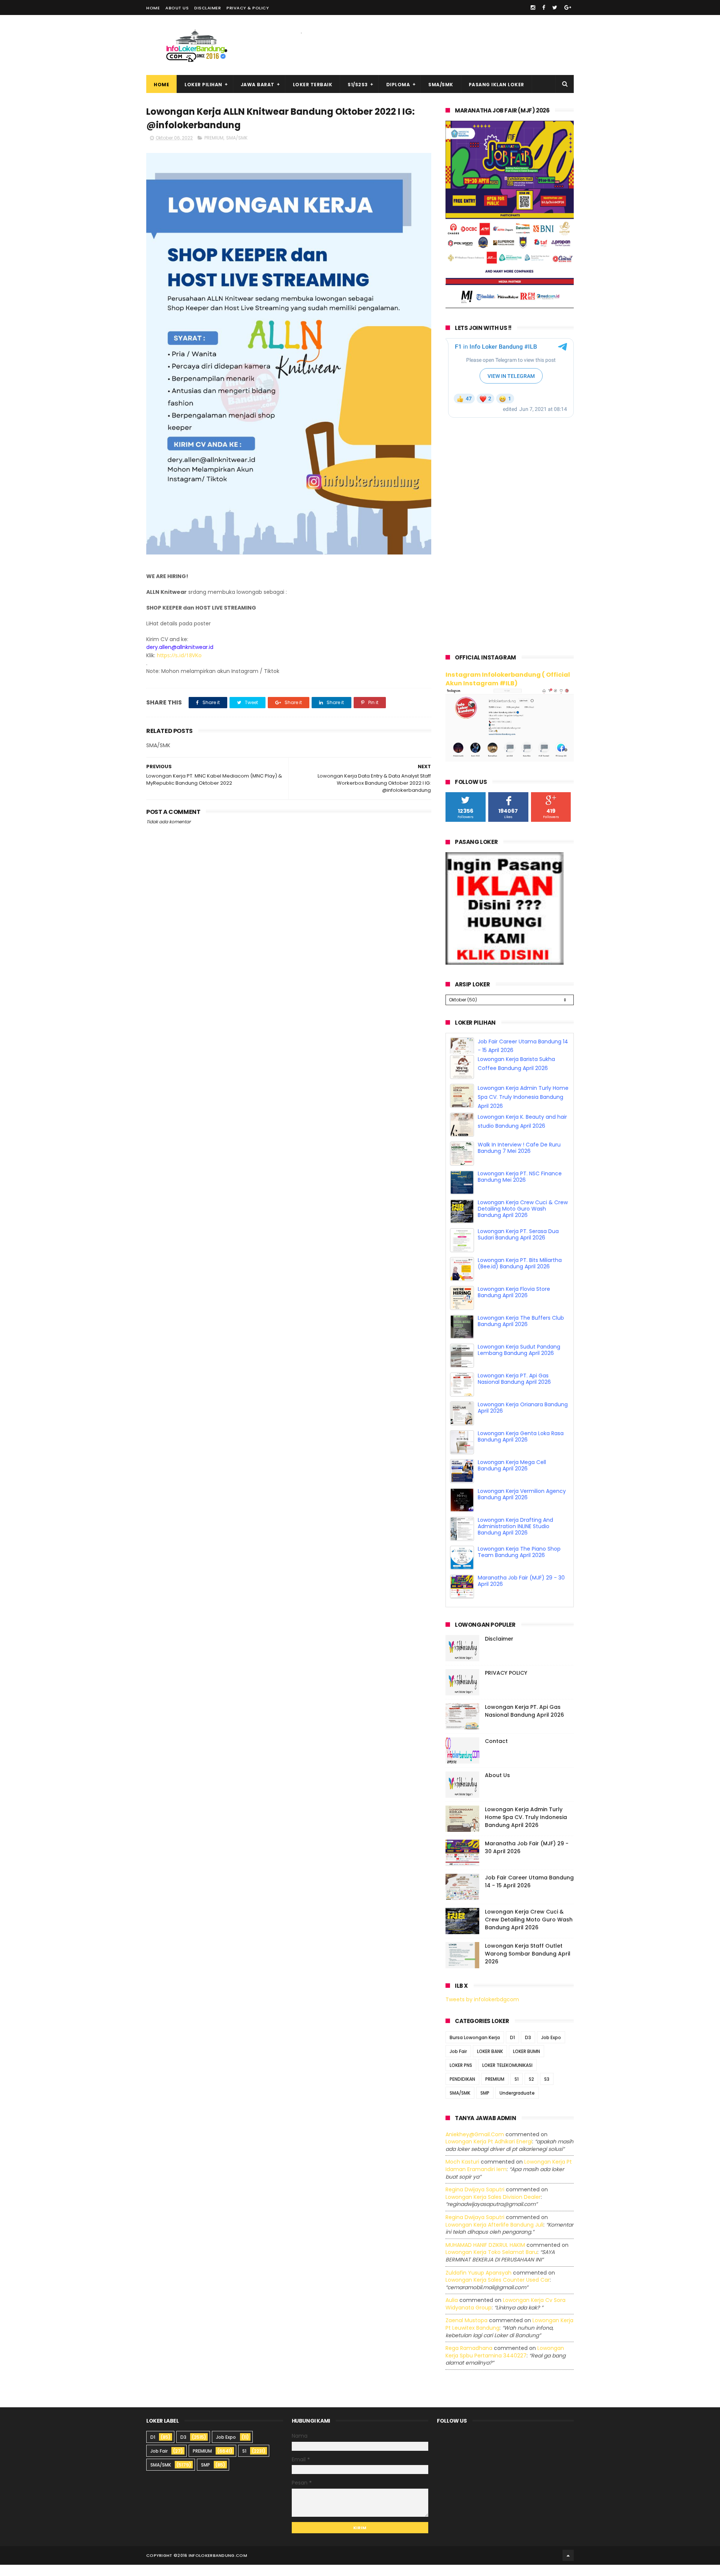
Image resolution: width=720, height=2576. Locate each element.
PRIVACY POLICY (506, 1684)
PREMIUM (214, 138)
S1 (517, 2090)
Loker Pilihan (203, 85)
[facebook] (544, 7)
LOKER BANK (490, 2063)
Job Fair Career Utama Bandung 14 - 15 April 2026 (529, 1893)
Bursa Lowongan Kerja (475, 2049)
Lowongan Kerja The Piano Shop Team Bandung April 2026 (519, 1563)
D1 (512, 2049)
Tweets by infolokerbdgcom (482, 2011)
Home (153, 8)
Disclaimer (208, 8)
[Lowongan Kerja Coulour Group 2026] (510, 306)
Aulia (452, 2311)
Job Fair (458, 2063)
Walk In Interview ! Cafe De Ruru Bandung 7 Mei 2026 (519, 1159)
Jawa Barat (258, 85)
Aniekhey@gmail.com (475, 2146)
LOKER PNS (461, 2076)
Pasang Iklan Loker (496, 85)
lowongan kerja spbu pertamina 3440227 (505, 2363)
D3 (528, 2049)
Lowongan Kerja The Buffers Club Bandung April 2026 (521, 1332)
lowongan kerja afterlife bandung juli (494, 2236)
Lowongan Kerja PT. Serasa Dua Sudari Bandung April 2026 (518, 1246)
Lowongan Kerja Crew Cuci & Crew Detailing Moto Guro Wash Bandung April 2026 (523, 1220)
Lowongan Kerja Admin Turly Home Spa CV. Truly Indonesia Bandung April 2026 (523, 1108)
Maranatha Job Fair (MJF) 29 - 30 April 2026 (521, 1592)
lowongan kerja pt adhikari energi (489, 2153)
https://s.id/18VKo (179, 655)
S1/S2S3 (358, 85)
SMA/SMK (441, 85)
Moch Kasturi (462, 2173)
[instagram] (533, 7)
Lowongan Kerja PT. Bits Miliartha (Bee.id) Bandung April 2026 (520, 1275)
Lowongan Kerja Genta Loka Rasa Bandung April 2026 (521, 1448)
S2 (531, 2090)
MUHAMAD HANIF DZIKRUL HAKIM (485, 2256)
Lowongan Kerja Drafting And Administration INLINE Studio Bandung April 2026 (515, 1538)
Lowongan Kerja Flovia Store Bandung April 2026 (514, 1303)
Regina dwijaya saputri (475, 2201)
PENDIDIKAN (462, 2090)
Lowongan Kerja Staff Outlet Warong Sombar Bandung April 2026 (528, 1965)
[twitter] (555, 7)
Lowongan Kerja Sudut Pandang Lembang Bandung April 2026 (519, 1361)
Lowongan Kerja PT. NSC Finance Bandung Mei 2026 (520, 1188)
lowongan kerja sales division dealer (493, 2208)
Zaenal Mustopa (466, 2332)
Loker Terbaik (313, 85)
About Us (177, 8)
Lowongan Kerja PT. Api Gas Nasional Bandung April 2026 (514, 1390)
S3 (547, 2090)
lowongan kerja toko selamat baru (491, 2263)
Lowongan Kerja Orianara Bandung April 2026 (523, 1419)
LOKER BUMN (526, 2063)
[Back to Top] (568, 2567)
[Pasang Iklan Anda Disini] (505, 963)
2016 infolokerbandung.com (212, 2567)
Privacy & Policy (248, 8)
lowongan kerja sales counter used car (498, 2291)
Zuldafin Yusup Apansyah (478, 2284)
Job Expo (551, 2049)
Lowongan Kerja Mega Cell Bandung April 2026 (512, 1477)
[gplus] (568, 7)
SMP (485, 2104)
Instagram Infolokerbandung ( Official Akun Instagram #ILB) (508, 679)
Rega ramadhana (469, 2359)
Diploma (398, 85)
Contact (496, 1752)
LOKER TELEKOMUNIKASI (507, 2076)
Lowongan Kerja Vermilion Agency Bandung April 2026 (522, 1505)
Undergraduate (517, 2104)
